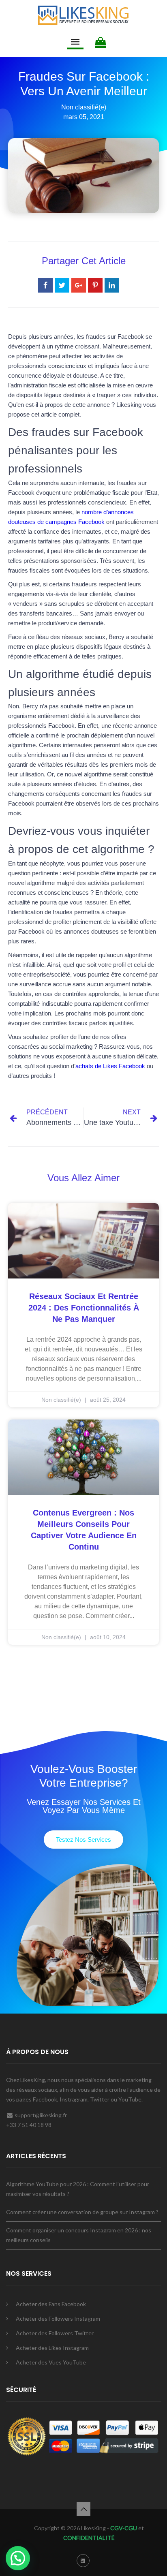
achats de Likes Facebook (110, 1066)
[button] (83, 1840)
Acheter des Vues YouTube (51, 2362)
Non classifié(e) (84, 107)
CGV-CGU (123, 2528)
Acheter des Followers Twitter (55, 2333)
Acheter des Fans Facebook (51, 2304)
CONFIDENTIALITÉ (89, 2538)
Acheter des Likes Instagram (52, 2348)
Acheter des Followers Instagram (58, 2318)
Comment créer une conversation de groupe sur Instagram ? (82, 2212)
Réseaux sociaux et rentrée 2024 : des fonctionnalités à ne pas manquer (84, 1308)
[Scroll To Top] (83, 2509)
